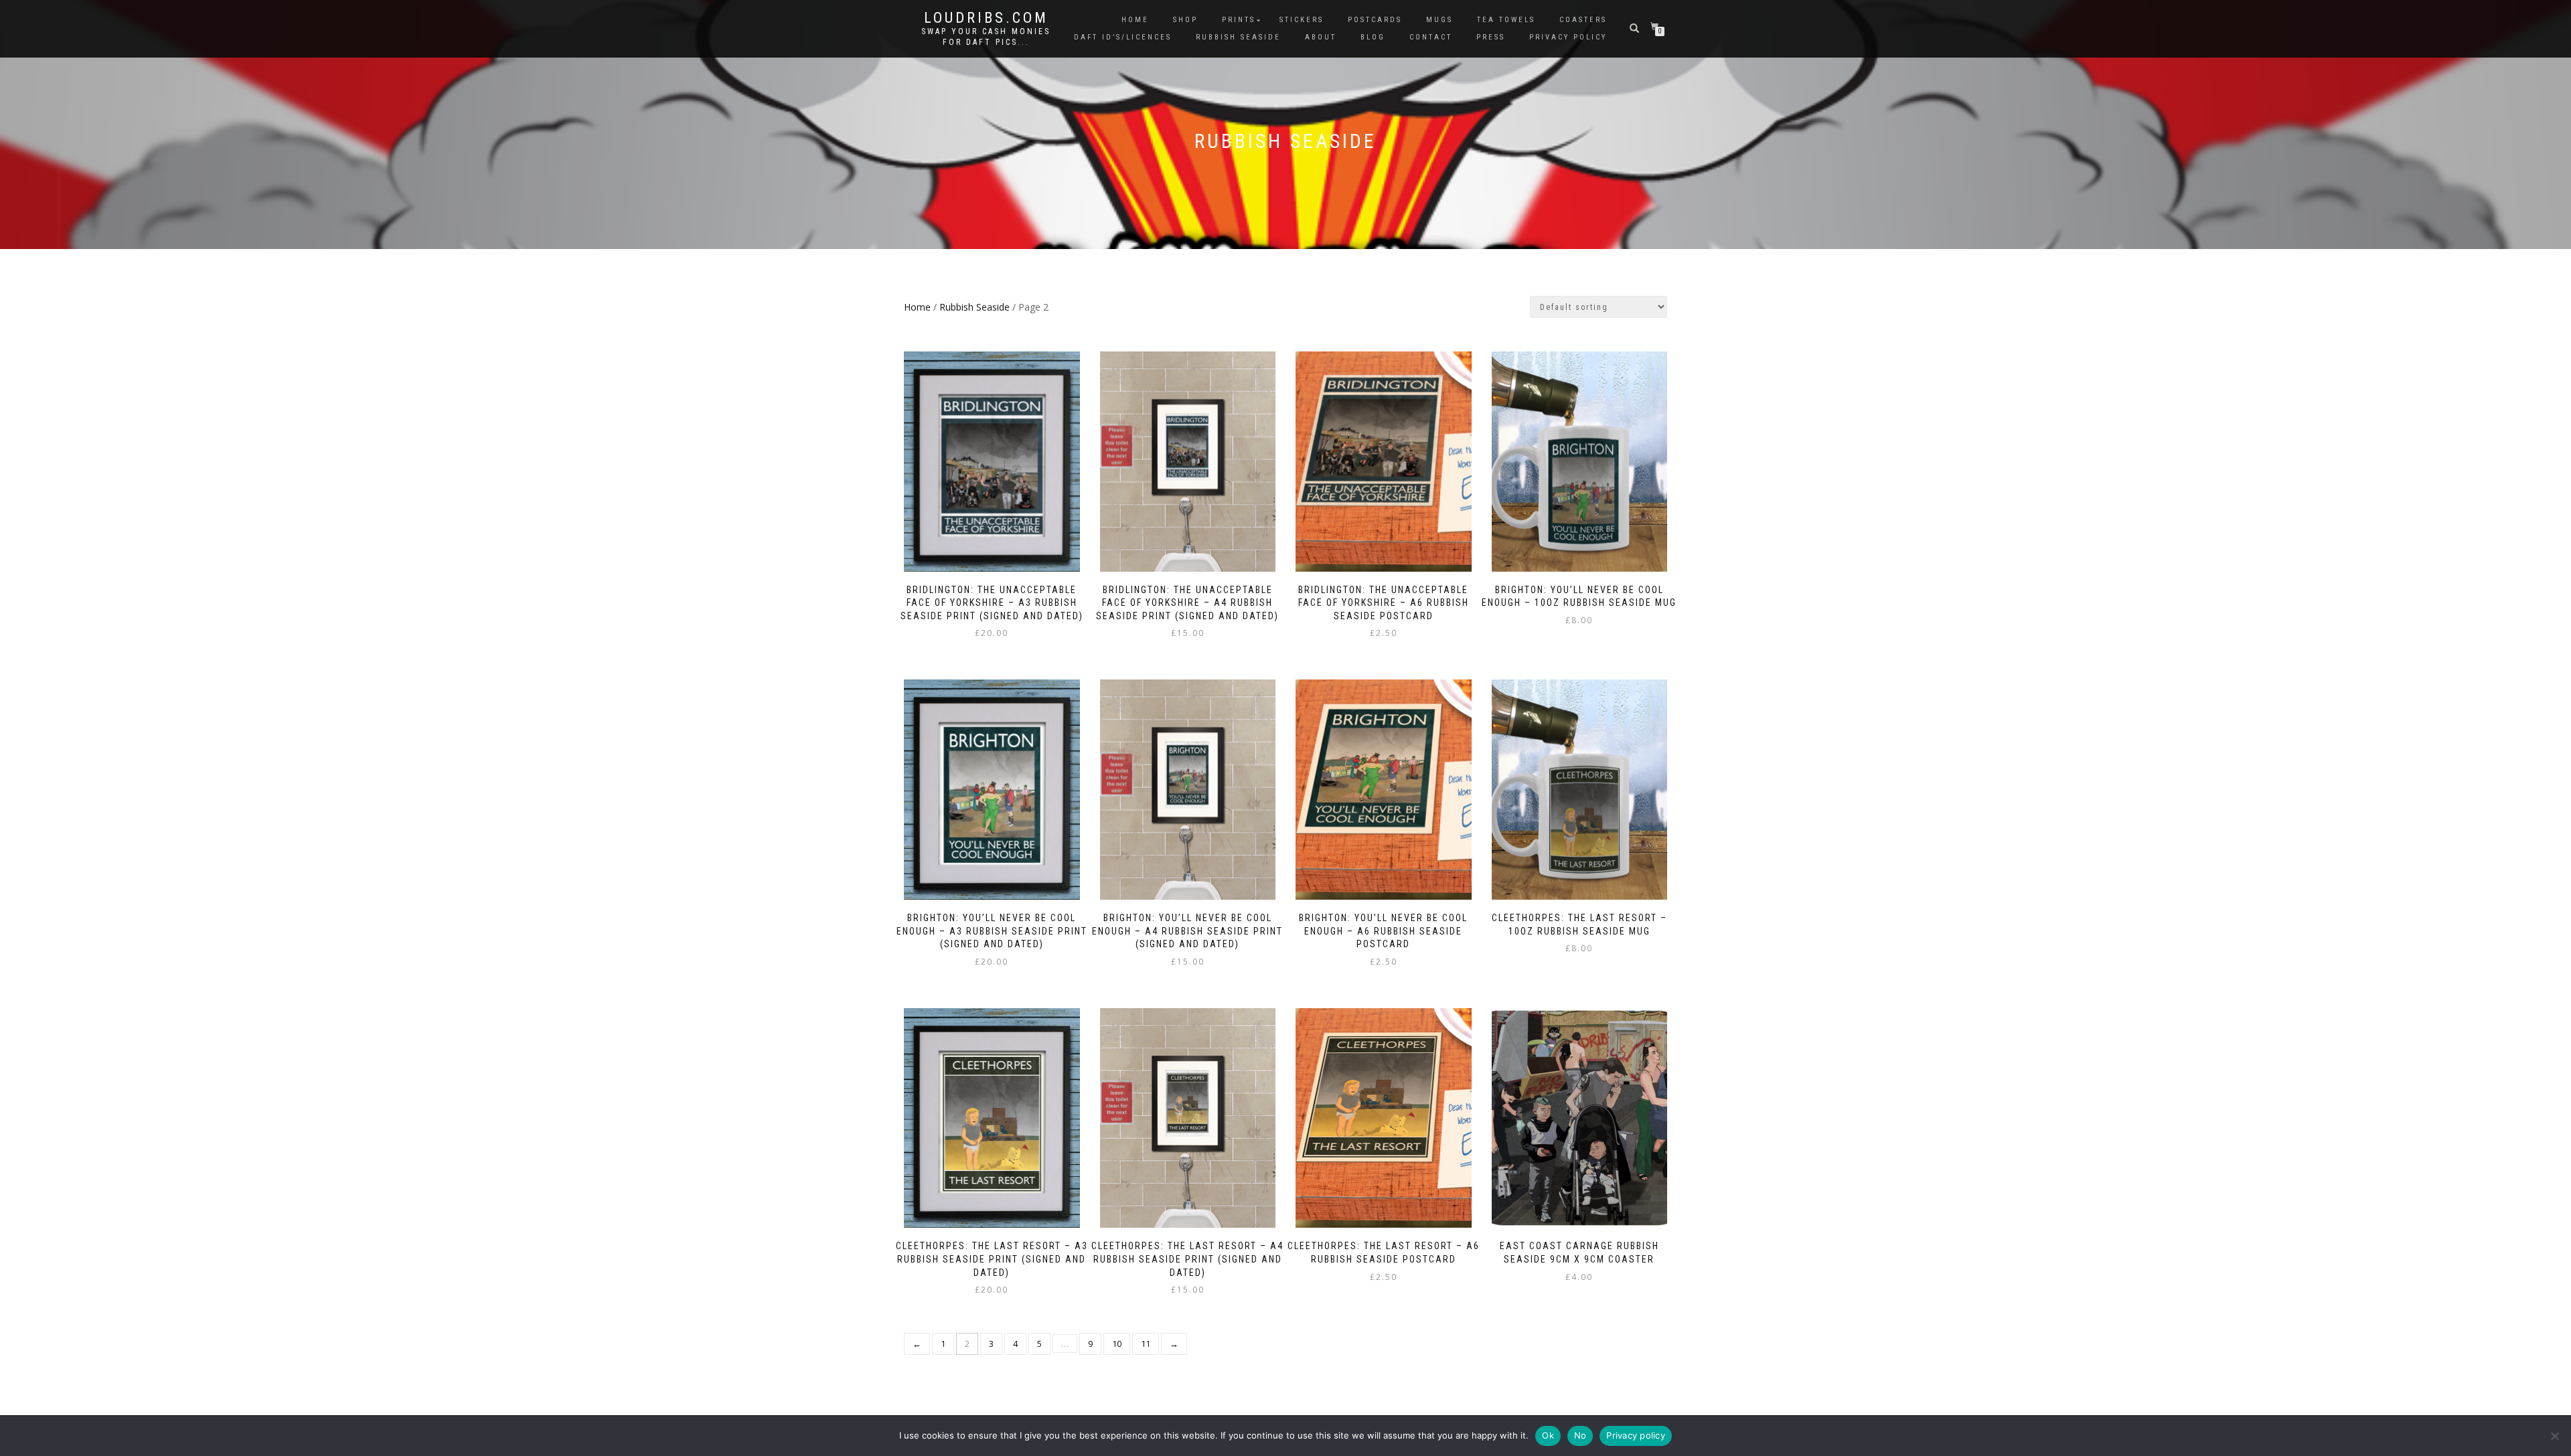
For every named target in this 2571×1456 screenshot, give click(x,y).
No (1580, 1435)
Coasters (1583, 20)
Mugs (1439, 20)
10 (1117, 1344)
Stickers (1302, 20)
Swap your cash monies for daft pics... (986, 37)
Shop (1185, 20)
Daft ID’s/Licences (1123, 37)
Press (1491, 37)
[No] (2554, 1436)
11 (1146, 1344)
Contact (1431, 37)
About (1321, 37)
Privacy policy (1636, 1435)
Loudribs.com (986, 18)
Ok (1548, 1435)
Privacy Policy (1568, 37)
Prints (1239, 20)
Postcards (1375, 20)
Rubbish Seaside (1238, 37)
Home (1135, 20)
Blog (1373, 37)
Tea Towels (1506, 20)
